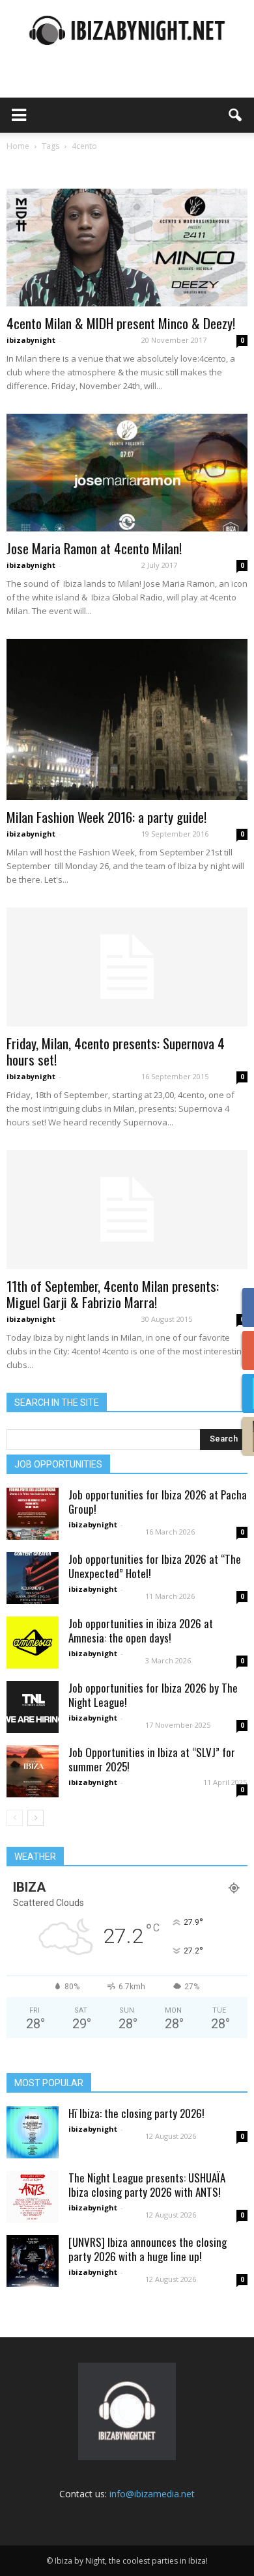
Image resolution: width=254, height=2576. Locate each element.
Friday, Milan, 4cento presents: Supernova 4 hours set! (116, 1051)
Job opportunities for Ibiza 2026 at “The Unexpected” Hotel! (155, 1566)
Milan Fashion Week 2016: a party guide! (106, 817)
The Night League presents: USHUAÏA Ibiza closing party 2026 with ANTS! (147, 2185)
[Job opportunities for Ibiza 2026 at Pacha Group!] (33, 1514)
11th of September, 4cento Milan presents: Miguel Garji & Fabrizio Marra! (113, 1294)
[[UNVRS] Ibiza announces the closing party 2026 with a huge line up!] (33, 2261)
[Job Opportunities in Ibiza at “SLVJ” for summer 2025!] (33, 1771)
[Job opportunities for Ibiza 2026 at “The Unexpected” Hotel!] (33, 1578)
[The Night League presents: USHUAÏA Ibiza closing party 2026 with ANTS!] (33, 2197)
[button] (236, 115)
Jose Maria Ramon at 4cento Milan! (94, 548)
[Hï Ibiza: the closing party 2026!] (33, 2132)
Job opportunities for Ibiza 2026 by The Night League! (153, 1695)
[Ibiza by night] (127, 30)
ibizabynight (31, 340)
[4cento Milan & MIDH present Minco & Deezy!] (127, 248)
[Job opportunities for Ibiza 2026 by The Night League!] (33, 1707)
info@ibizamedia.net (152, 2494)
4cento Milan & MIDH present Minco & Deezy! (121, 323)
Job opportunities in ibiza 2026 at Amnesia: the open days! (141, 1630)
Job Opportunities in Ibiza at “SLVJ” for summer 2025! (152, 1759)
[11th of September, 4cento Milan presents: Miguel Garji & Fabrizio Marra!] (127, 1210)
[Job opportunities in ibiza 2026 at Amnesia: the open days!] (33, 1643)
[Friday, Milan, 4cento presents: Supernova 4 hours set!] (127, 967)
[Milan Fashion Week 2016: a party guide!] (127, 719)
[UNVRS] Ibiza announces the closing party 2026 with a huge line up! (148, 2249)
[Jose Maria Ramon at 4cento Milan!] (127, 473)
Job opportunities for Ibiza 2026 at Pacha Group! (158, 1502)
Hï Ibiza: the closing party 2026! (136, 2113)
